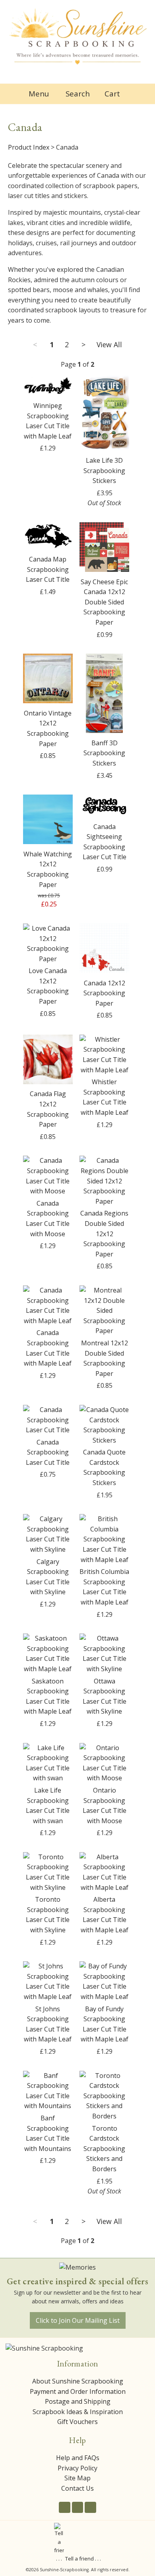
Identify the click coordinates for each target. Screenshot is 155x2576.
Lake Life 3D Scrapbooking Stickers (104, 470)
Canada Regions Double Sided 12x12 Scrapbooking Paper (104, 1233)
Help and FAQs (78, 2458)
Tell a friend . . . (83, 2559)
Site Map (77, 2478)
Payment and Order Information (78, 2391)
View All (109, 344)
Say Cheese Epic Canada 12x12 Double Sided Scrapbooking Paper (104, 602)
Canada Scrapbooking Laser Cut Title (48, 1452)
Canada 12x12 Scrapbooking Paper (104, 993)
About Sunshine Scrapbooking (78, 2381)
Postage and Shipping (78, 2401)
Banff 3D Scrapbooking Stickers (104, 753)
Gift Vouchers (77, 2422)
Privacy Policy (77, 2468)
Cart (112, 93)
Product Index (29, 147)
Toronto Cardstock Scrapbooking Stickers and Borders (104, 2149)
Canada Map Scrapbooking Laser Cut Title (48, 569)
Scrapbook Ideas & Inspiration (78, 2412)
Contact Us (77, 2488)
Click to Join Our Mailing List (78, 2320)
